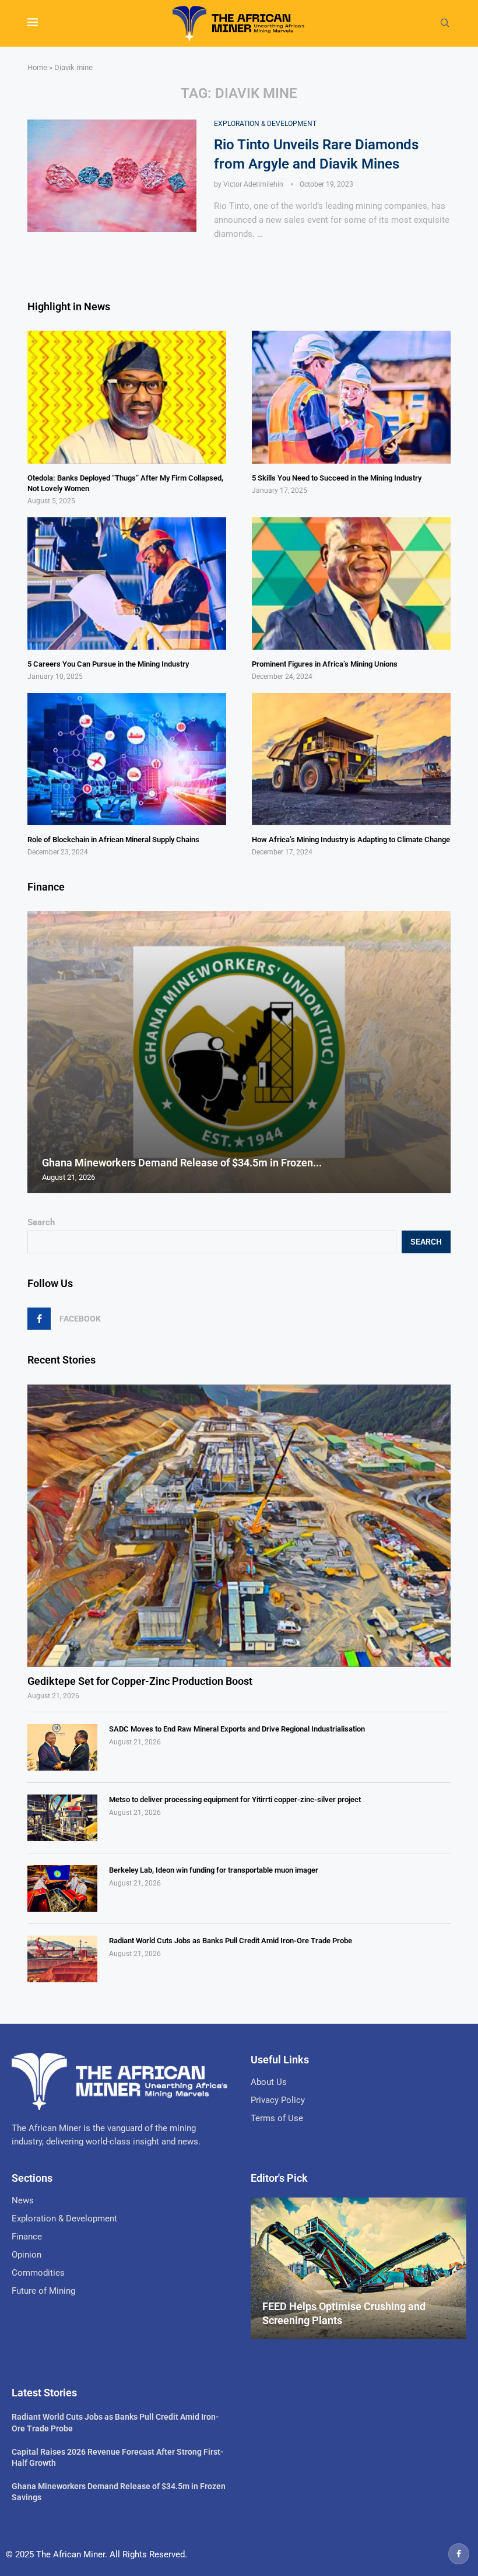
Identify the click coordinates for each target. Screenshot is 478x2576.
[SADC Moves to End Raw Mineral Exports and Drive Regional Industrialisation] (62, 1747)
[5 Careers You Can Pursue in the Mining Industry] (127, 583)
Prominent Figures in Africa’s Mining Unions (325, 664)
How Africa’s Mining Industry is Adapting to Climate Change (351, 840)
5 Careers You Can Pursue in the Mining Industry (108, 664)
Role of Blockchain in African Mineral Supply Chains (113, 840)
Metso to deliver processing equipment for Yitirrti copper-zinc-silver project (235, 1799)
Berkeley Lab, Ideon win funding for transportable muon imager (214, 1870)
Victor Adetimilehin (253, 184)
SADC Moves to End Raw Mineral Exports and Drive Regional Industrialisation (237, 1729)
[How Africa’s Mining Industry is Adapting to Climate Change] (351, 759)
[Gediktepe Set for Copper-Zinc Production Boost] (239, 1526)
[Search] (445, 23)
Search (41, 1222)
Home (37, 67)
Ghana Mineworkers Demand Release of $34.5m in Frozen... (182, 1163)
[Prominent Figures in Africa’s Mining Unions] (351, 583)
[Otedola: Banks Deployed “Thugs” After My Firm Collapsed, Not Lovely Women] (127, 397)
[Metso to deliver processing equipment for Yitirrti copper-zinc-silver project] (62, 1818)
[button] (38, 1052)
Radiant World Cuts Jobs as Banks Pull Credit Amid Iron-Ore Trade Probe (231, 1941)
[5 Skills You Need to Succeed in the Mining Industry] (351, 397)
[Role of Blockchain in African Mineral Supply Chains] (127, 759)
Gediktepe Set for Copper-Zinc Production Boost (140, 1681)
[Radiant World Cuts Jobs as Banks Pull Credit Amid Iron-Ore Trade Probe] (62, 1959)
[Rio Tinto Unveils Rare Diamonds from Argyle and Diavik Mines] (112, 176)
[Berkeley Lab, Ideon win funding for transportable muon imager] (62, 1888)
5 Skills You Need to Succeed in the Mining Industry (337, 478)
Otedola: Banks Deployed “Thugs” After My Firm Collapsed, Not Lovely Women (125, 483)
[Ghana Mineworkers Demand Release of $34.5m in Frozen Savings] (239, 1052)
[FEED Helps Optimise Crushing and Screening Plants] (358, 2269)
